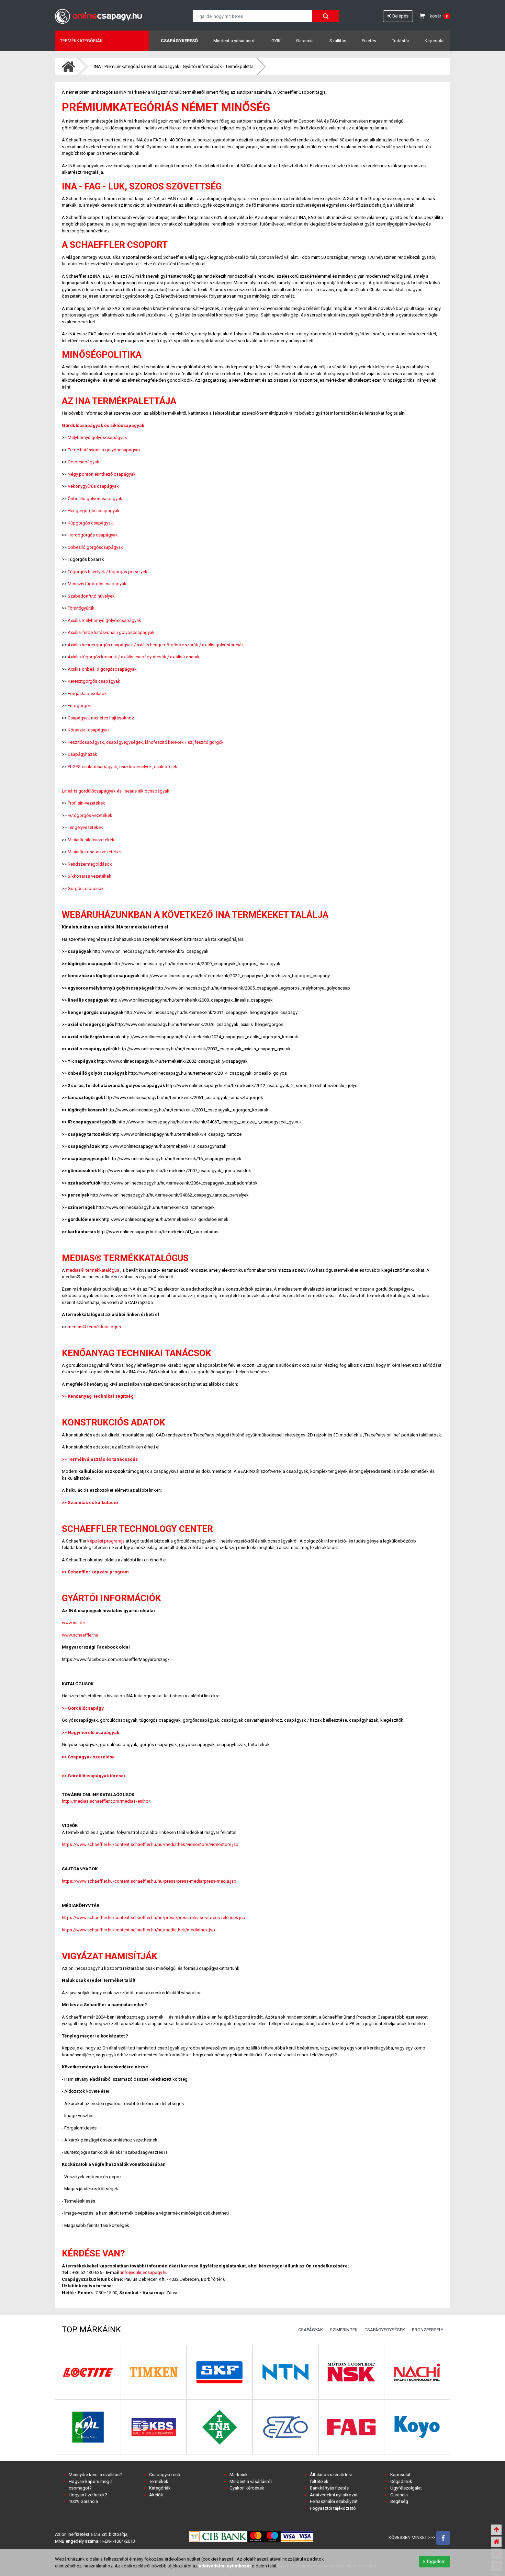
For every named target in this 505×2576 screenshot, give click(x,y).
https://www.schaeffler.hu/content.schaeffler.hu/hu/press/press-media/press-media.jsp (149, 1881)
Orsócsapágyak (83, 462)
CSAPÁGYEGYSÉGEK (385, 2330)
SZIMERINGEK (344, 2330)
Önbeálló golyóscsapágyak (95, 499)
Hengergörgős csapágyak (94, 511)
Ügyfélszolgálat (406, 2488)
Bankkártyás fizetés (329, 2488)
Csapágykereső (179, 41)
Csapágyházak (82, 754)
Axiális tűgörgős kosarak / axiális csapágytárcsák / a (120, 657)
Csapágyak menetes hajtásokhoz (101, 718)
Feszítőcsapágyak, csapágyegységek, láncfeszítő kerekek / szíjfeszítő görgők (146, 742)
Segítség (399, 2501)
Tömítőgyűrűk (81, 608)
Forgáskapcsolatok (87, 694)
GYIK (276, 41)
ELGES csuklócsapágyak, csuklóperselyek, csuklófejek (122, 767)
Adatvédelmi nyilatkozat (334, 2495)
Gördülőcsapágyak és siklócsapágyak (103, 425)
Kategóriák (160, 2488)
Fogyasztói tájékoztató (333, 2508)
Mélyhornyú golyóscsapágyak (97, 437)
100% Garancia (83, 2501)
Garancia (305, 41)
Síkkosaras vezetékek (89, 876)
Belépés (400, 16)
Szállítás (338, 41)
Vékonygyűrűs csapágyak (93, 486)
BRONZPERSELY (428, 2330)
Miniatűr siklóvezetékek (91, 840)
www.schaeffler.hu (80, 1635)
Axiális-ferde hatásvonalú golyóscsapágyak (111, 632)
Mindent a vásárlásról (234, 41)
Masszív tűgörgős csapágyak (97, 584)
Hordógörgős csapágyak (93, 535)
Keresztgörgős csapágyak (94, 681)
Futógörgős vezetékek (90, 815)
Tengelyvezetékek (85, 827)
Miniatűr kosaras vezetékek (95, 852)
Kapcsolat (435, 41)
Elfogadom (434, 2561)
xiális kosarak (186, 657)
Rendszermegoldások (90, 864)
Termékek (159, 2481)
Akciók (156, 2495)
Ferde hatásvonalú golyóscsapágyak (104, 450)
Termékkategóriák (81, 41)
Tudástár (401, 41)
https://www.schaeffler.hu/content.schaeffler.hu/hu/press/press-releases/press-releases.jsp (154, 1917)
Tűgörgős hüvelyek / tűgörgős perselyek (108, 572)
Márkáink (239, 2475)
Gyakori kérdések (247, 2488)
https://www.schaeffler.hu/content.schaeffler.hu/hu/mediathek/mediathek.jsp (138, 1930)
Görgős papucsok (86, 888)
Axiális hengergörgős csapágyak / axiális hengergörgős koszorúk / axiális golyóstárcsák (156, 645)
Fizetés (369, 41)
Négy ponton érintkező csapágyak (102, 474)
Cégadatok (401, 2481)
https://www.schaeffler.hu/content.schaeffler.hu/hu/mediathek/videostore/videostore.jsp (150, 1844)
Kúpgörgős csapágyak (90, 523)
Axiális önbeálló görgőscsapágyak (102, 669)
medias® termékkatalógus (93, 1270)
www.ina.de (73, 1623)
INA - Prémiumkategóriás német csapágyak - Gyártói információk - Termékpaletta (174, 66)
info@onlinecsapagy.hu (144, 2272)
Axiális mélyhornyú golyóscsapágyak (104, 620)
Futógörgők (79, 706)
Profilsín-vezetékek (86, 803)
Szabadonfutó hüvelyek (91, 596)
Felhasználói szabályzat (334, 2501)
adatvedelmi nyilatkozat (225, 2566)
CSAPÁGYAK (311, 2330)
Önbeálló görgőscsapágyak (95, 547)
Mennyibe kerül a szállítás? (95, 2475)
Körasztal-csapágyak (89, 730)
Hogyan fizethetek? (88, 2495)
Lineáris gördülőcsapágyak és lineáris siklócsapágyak (116, 791)
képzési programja (106, 1541)
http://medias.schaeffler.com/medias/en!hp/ (106, 1801)
